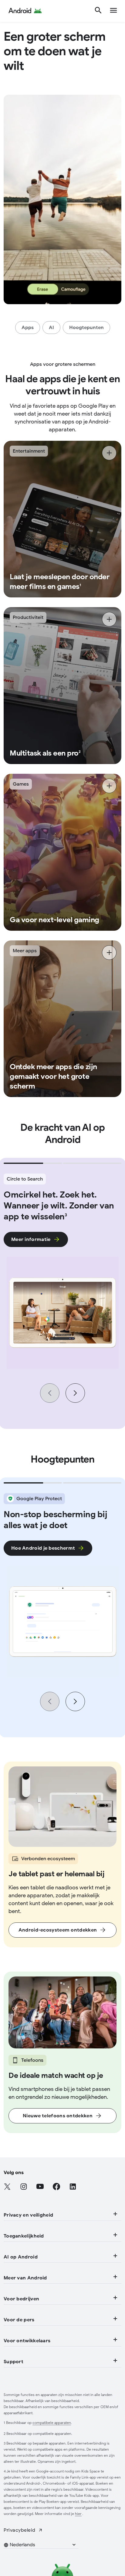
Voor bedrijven (21, 2299)
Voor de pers (19, 2320)
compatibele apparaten (52, 2423)
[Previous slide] (50, 1393)
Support (14, 2362)
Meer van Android (25, 2278)
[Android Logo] (25, 11)
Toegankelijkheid (24, 2236)
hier (78, 2514)
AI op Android (21, 2257)
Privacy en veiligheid (28, 2215)
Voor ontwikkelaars (27, 2341)
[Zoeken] (98, 11)
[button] (44, 2545)
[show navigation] (113, 11)
